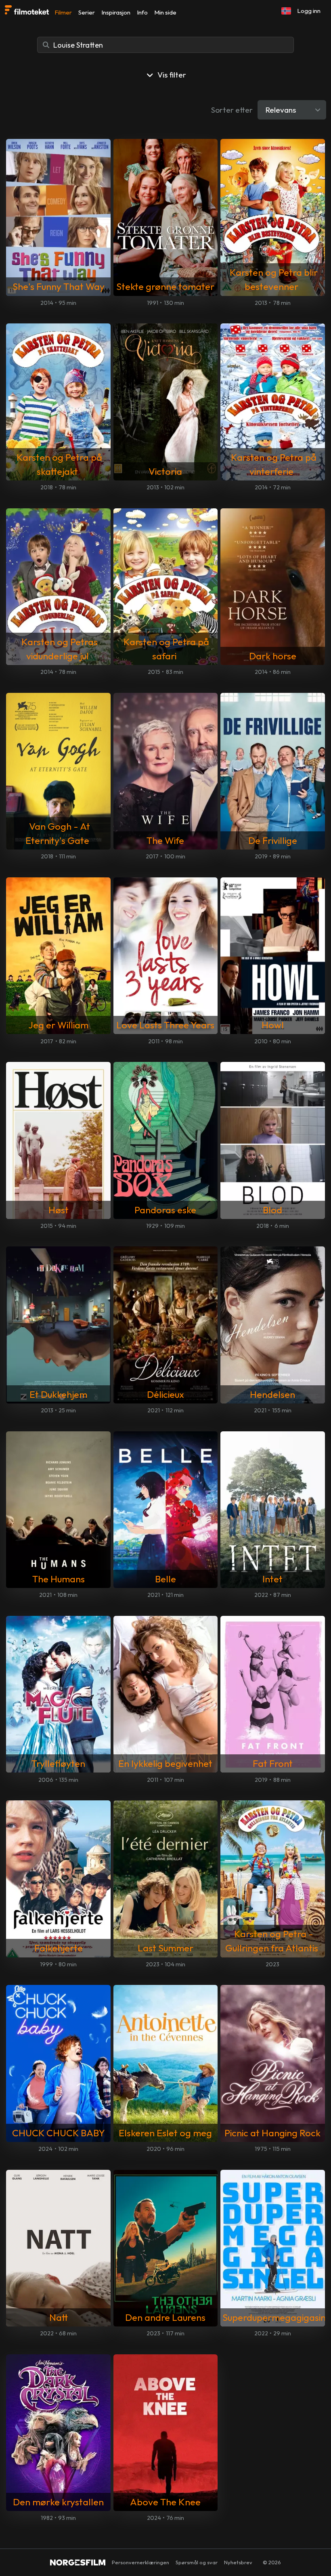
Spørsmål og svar (197, 2562)
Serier (87, 12)
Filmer (63, 12)
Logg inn (309, 11)
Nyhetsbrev (238, 2562)
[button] (286, 11)
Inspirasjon (116, 12)
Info (142, 12)
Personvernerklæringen (140, 2562)
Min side (165, 12)
